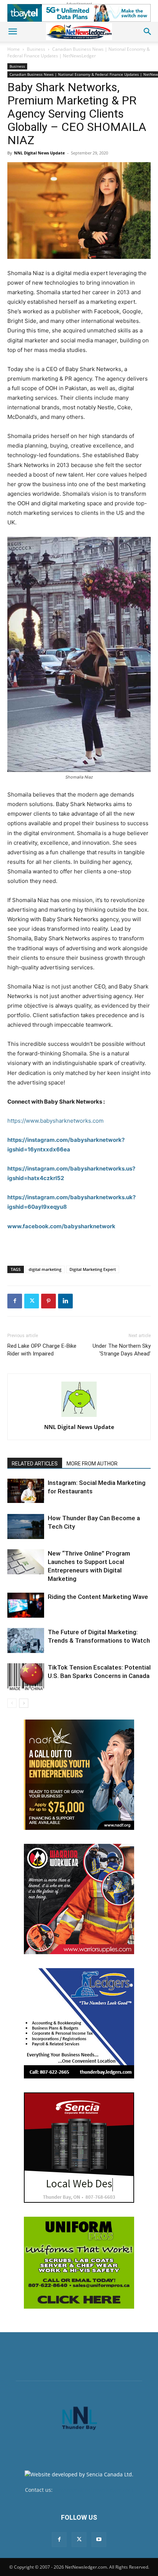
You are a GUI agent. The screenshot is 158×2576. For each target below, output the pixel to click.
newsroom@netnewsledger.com (94, 2490)
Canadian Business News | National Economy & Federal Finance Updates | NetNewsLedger (79, 52)
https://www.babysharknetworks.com (55, 1121)
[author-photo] (79, 1417)
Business (36, 49)
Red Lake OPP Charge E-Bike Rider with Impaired (42, 1350)
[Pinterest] (49, 1301)
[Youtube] (99, 2540)
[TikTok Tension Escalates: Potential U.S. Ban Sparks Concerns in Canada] (26, 1677)
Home (14, 49)
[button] (12, 32)
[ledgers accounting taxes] (79, 2023)
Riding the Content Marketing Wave (98, 1597)
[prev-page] (12, 1703)
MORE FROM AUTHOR (92, 1464)
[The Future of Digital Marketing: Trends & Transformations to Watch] (26, 1641)
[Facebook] (15, 1301)
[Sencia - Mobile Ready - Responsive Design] (79, 2148)
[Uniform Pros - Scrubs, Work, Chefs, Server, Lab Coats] (79, 2263)
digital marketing (45, 1269)
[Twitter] (32, 1301)
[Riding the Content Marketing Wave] (26, 1605)
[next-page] (24, 1703)
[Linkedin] (65, 1301)
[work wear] (79, 1899)
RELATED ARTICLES (35, 1464)
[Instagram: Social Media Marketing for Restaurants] (26, 1491)
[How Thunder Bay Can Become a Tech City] (26, 1527)
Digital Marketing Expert (93, 1269)
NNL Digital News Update (39, 153)
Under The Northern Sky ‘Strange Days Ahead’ (122, 1350)
